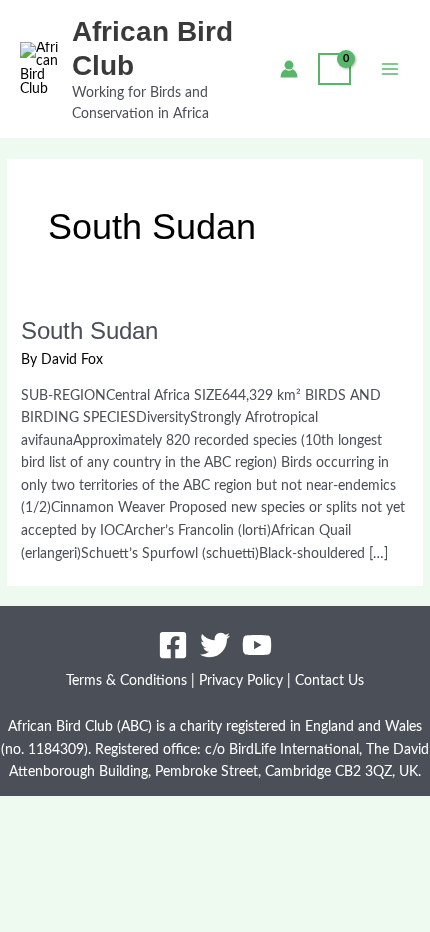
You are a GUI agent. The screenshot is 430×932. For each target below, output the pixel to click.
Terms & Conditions (126, 681)
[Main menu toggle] (390, 68)
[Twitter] (215, 645)
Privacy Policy (241, 681)
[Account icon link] (289, 69)
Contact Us (329, 681)
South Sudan (89, 331)
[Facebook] (173, 645)
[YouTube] (257, 645)
